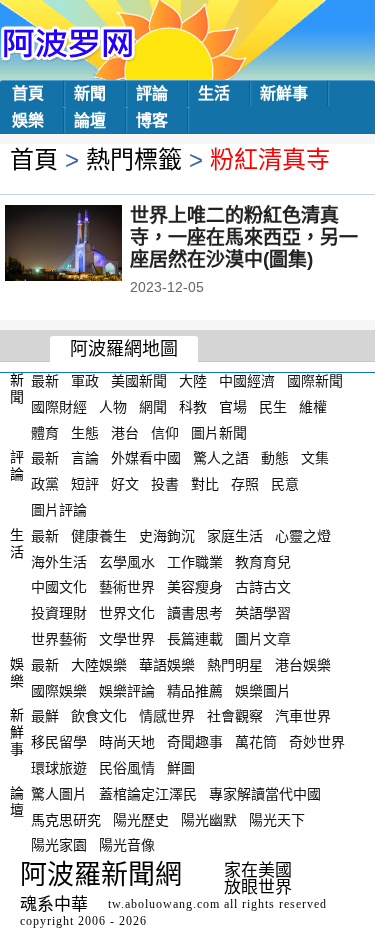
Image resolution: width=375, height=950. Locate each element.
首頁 (28, 93)
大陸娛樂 (99, 665)
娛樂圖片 (263, 690)
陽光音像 (127, 845)
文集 (315, 458)
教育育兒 (263, 561)
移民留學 (59, 742)
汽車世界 (303, 716)
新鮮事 (284, 93)
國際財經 (59, 407)
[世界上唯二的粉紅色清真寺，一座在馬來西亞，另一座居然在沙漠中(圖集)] (90, 245)
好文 (125, 484)
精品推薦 (195, 690)
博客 (152, 120)
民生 (273, 407)
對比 (205, 484)
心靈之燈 (303, 536)
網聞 (153, 407)
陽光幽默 (209, 819)
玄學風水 (127, 561)
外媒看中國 (146, 458)
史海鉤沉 (167, 536)
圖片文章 (263, 639)
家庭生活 (235, 536)
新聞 (90, 93)
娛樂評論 (127, 690)
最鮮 (45, 716)
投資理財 (59, 613)
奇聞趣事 (195, 742)
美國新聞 (139, 381)
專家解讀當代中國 (265, 794)
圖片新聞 (219, 432)
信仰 (165, 432)
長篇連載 (195, 639)
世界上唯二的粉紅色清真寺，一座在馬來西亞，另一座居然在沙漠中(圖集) (244, 237)
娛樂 (28, 120)
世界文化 (127, 613)
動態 (275, 458)
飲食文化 (99, 716)
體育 (45, 432)
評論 (152, 93)
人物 (113, 407)
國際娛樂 (59, 690)
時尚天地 (127, 742)
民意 (285, 484)
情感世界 (167, 716)
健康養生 (99, 536)
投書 (165, 484)
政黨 (45, 484)
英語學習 (263, 613)
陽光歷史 (141, 819)
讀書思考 (195, 613)
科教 (193, 407)
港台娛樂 (303, 665)
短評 (85, 484)
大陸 (193, 381)
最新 (45, 381)
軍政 (85, 381)
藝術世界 (127, 587)
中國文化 (59, 587)
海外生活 (59, 561)
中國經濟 (247, 381)
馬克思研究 (66, 819)
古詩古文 (263, 587)
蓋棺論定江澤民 (148, 794)
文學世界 (127, 639)
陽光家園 (59, 845)
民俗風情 (127, 768)
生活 (214, 93)
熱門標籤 (134, 159)
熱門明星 (235, 665)
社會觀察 (235, 716)
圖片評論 (59, 510)
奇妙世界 (317, 742)
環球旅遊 (59, 768)
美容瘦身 (195, 587)
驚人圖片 (59, 794)
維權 (313, 407)
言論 (85, 458)
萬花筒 (256, 742)
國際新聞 (315, 381)
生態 (85, 432)
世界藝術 (59, 639)
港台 (125, 432)
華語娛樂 (167, 665)
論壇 (90, 120)
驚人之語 (221, 458)
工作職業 (195, 561)
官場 (233, 407)
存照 (245, 484)
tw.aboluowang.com (164, 904)
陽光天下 (277, 819)
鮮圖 (181, 768)
